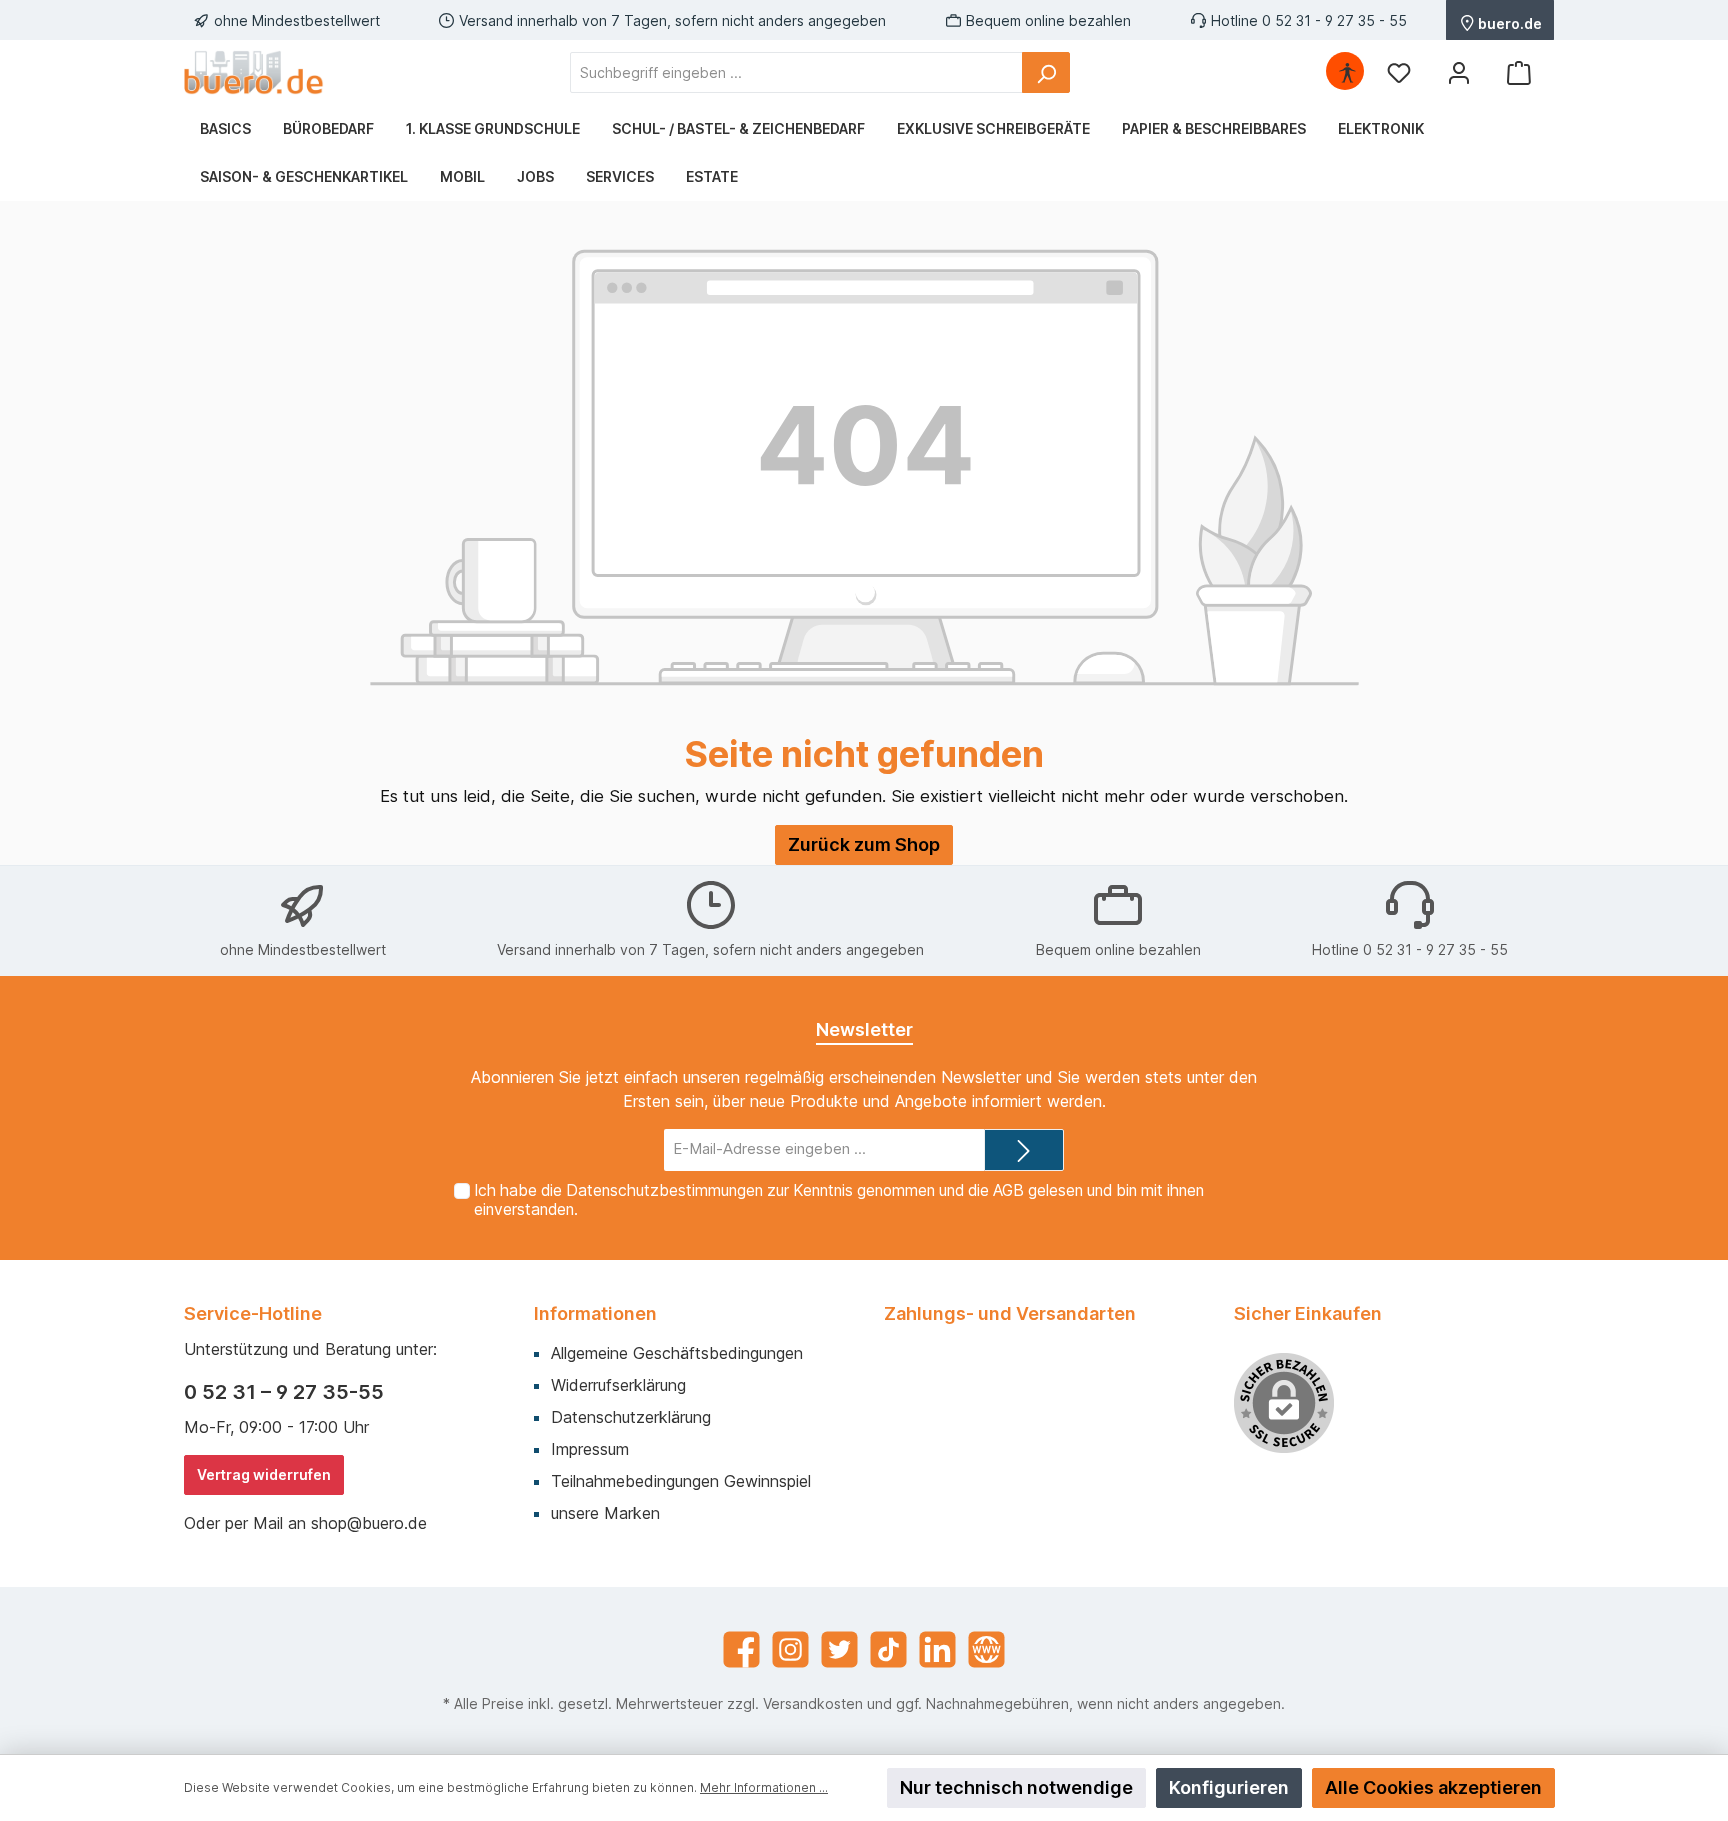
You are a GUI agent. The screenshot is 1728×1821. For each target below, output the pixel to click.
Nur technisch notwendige (1016, 1787)
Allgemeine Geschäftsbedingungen (677, 1353)
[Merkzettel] (1399, 72)
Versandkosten (813, 1703)
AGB (1008, 1190)
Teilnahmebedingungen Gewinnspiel (681, 1481)
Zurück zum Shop (864, 844)
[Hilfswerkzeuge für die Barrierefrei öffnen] (1347, 72)
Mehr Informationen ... (764, 1787)
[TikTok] (888, 1649)
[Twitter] (839, 1649)
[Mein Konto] (1459, 72)
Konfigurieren (1229, 1787)
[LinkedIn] (937, 1649)
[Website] (986, 1649)
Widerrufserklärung (618, 1385)
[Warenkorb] (1519, 72)
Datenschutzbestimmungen (664, 1190)
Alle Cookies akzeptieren (1433, 1787)
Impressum (590, 1449)
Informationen (595, 1313)
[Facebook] (741, 1649)
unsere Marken (605, 1513)
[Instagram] (790, 1649)
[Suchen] (1046, 72)
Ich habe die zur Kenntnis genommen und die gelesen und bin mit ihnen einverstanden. (839, 1200)
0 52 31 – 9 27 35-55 (284, 1392)
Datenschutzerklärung (631, 1417)
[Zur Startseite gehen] (254, 72)
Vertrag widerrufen (264, 1474)
